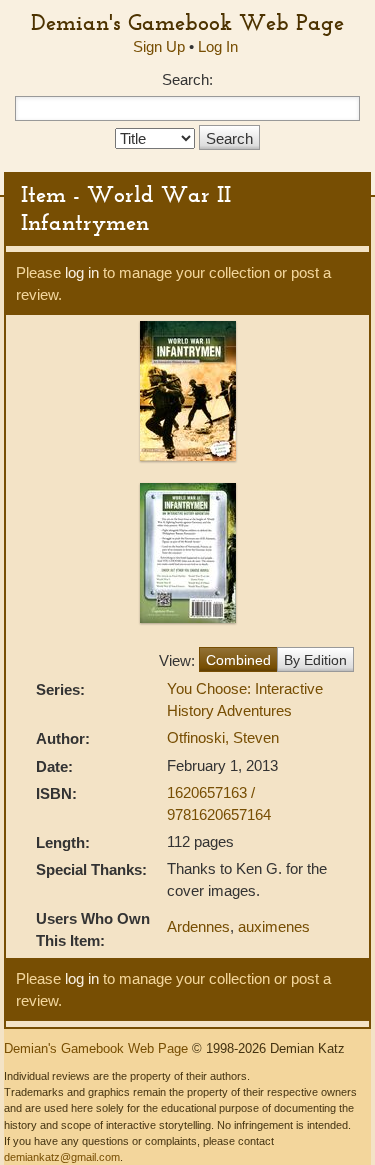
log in (82, 272)
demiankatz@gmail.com (62, 1157)
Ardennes (198, 926)
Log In (218, 46)
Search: (187, 79)
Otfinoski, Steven (223, 737)
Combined (238, 660)
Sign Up (159, 46)
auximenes (274, 926)
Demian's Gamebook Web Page (187, 22)
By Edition (315, 660)
